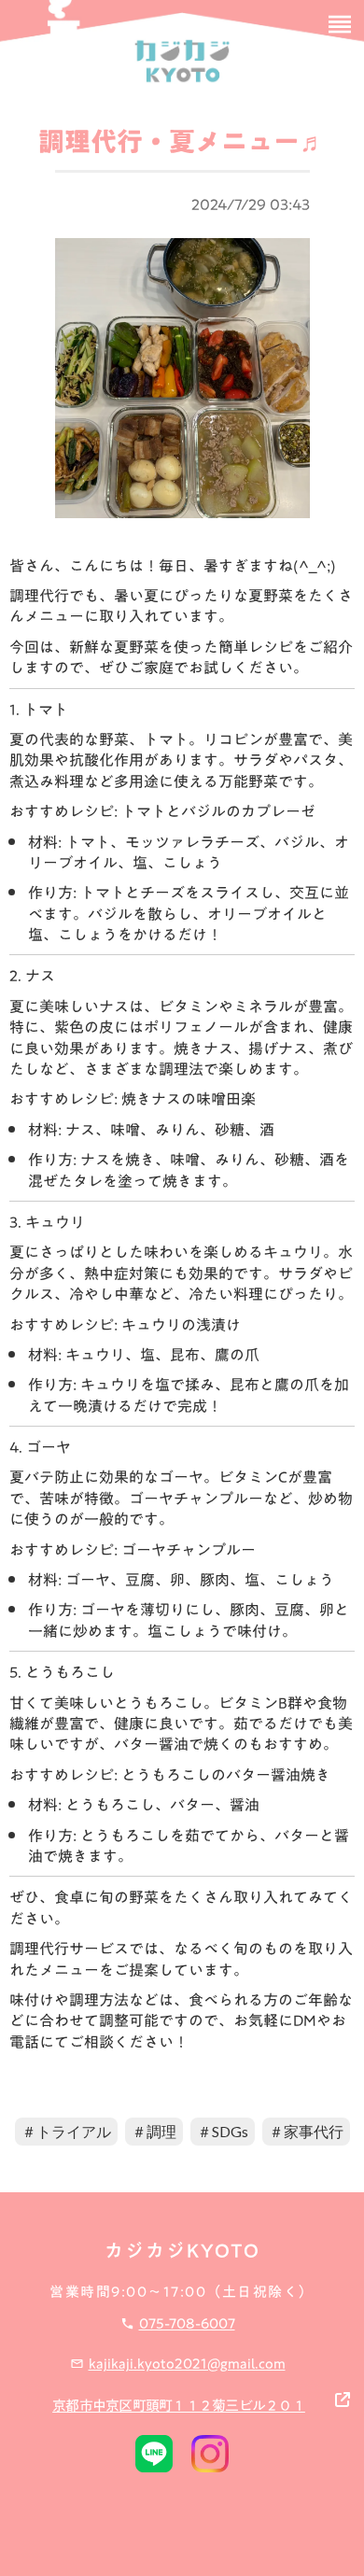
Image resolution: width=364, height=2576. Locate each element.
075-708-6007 (187, 2323)
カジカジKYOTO (182, 2250)
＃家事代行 (306, 2131)
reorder (340, 24)
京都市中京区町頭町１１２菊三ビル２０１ (179, 2405)
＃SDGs (223, 2131)
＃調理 (154, 2131)
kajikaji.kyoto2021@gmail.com (187, 2363)
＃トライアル (66, 2131)
